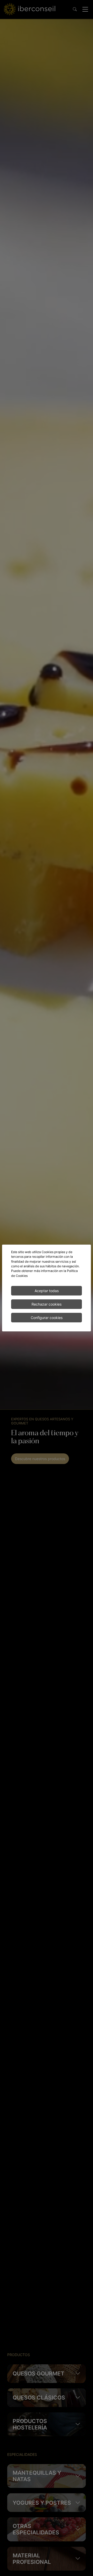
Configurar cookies (47, 1318)
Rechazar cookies (47, 1304)
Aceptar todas (47, 1291)
